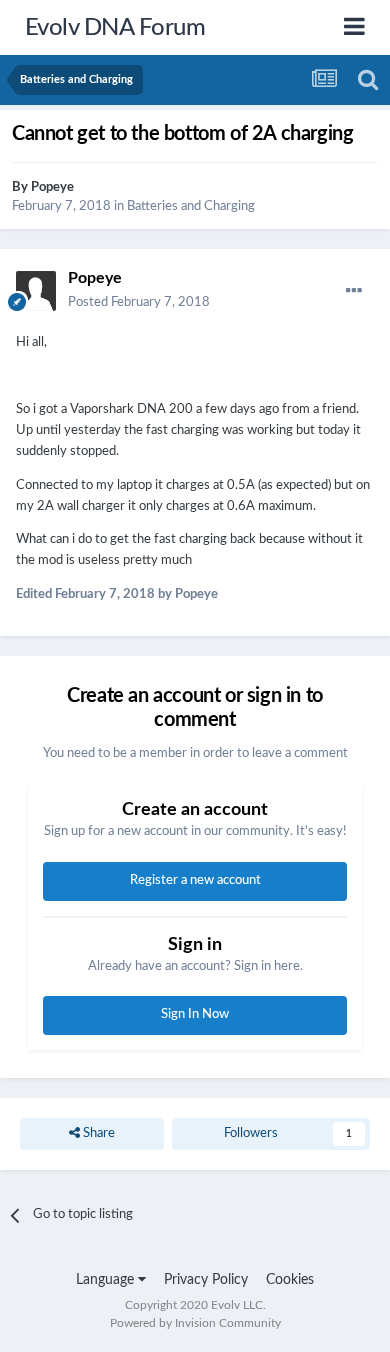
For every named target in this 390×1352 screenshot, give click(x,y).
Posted (139, 302)
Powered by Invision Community (195, 1323)
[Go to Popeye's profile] (36, 291)
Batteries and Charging (191, 206)
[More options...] (354, 291)
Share (97, 1133)
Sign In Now (195, 1014)
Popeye (52, 187)
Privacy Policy (206, 1280)
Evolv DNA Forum (115, 28)
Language (107, 1280)
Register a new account (195, 880)
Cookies (290, 1280)
